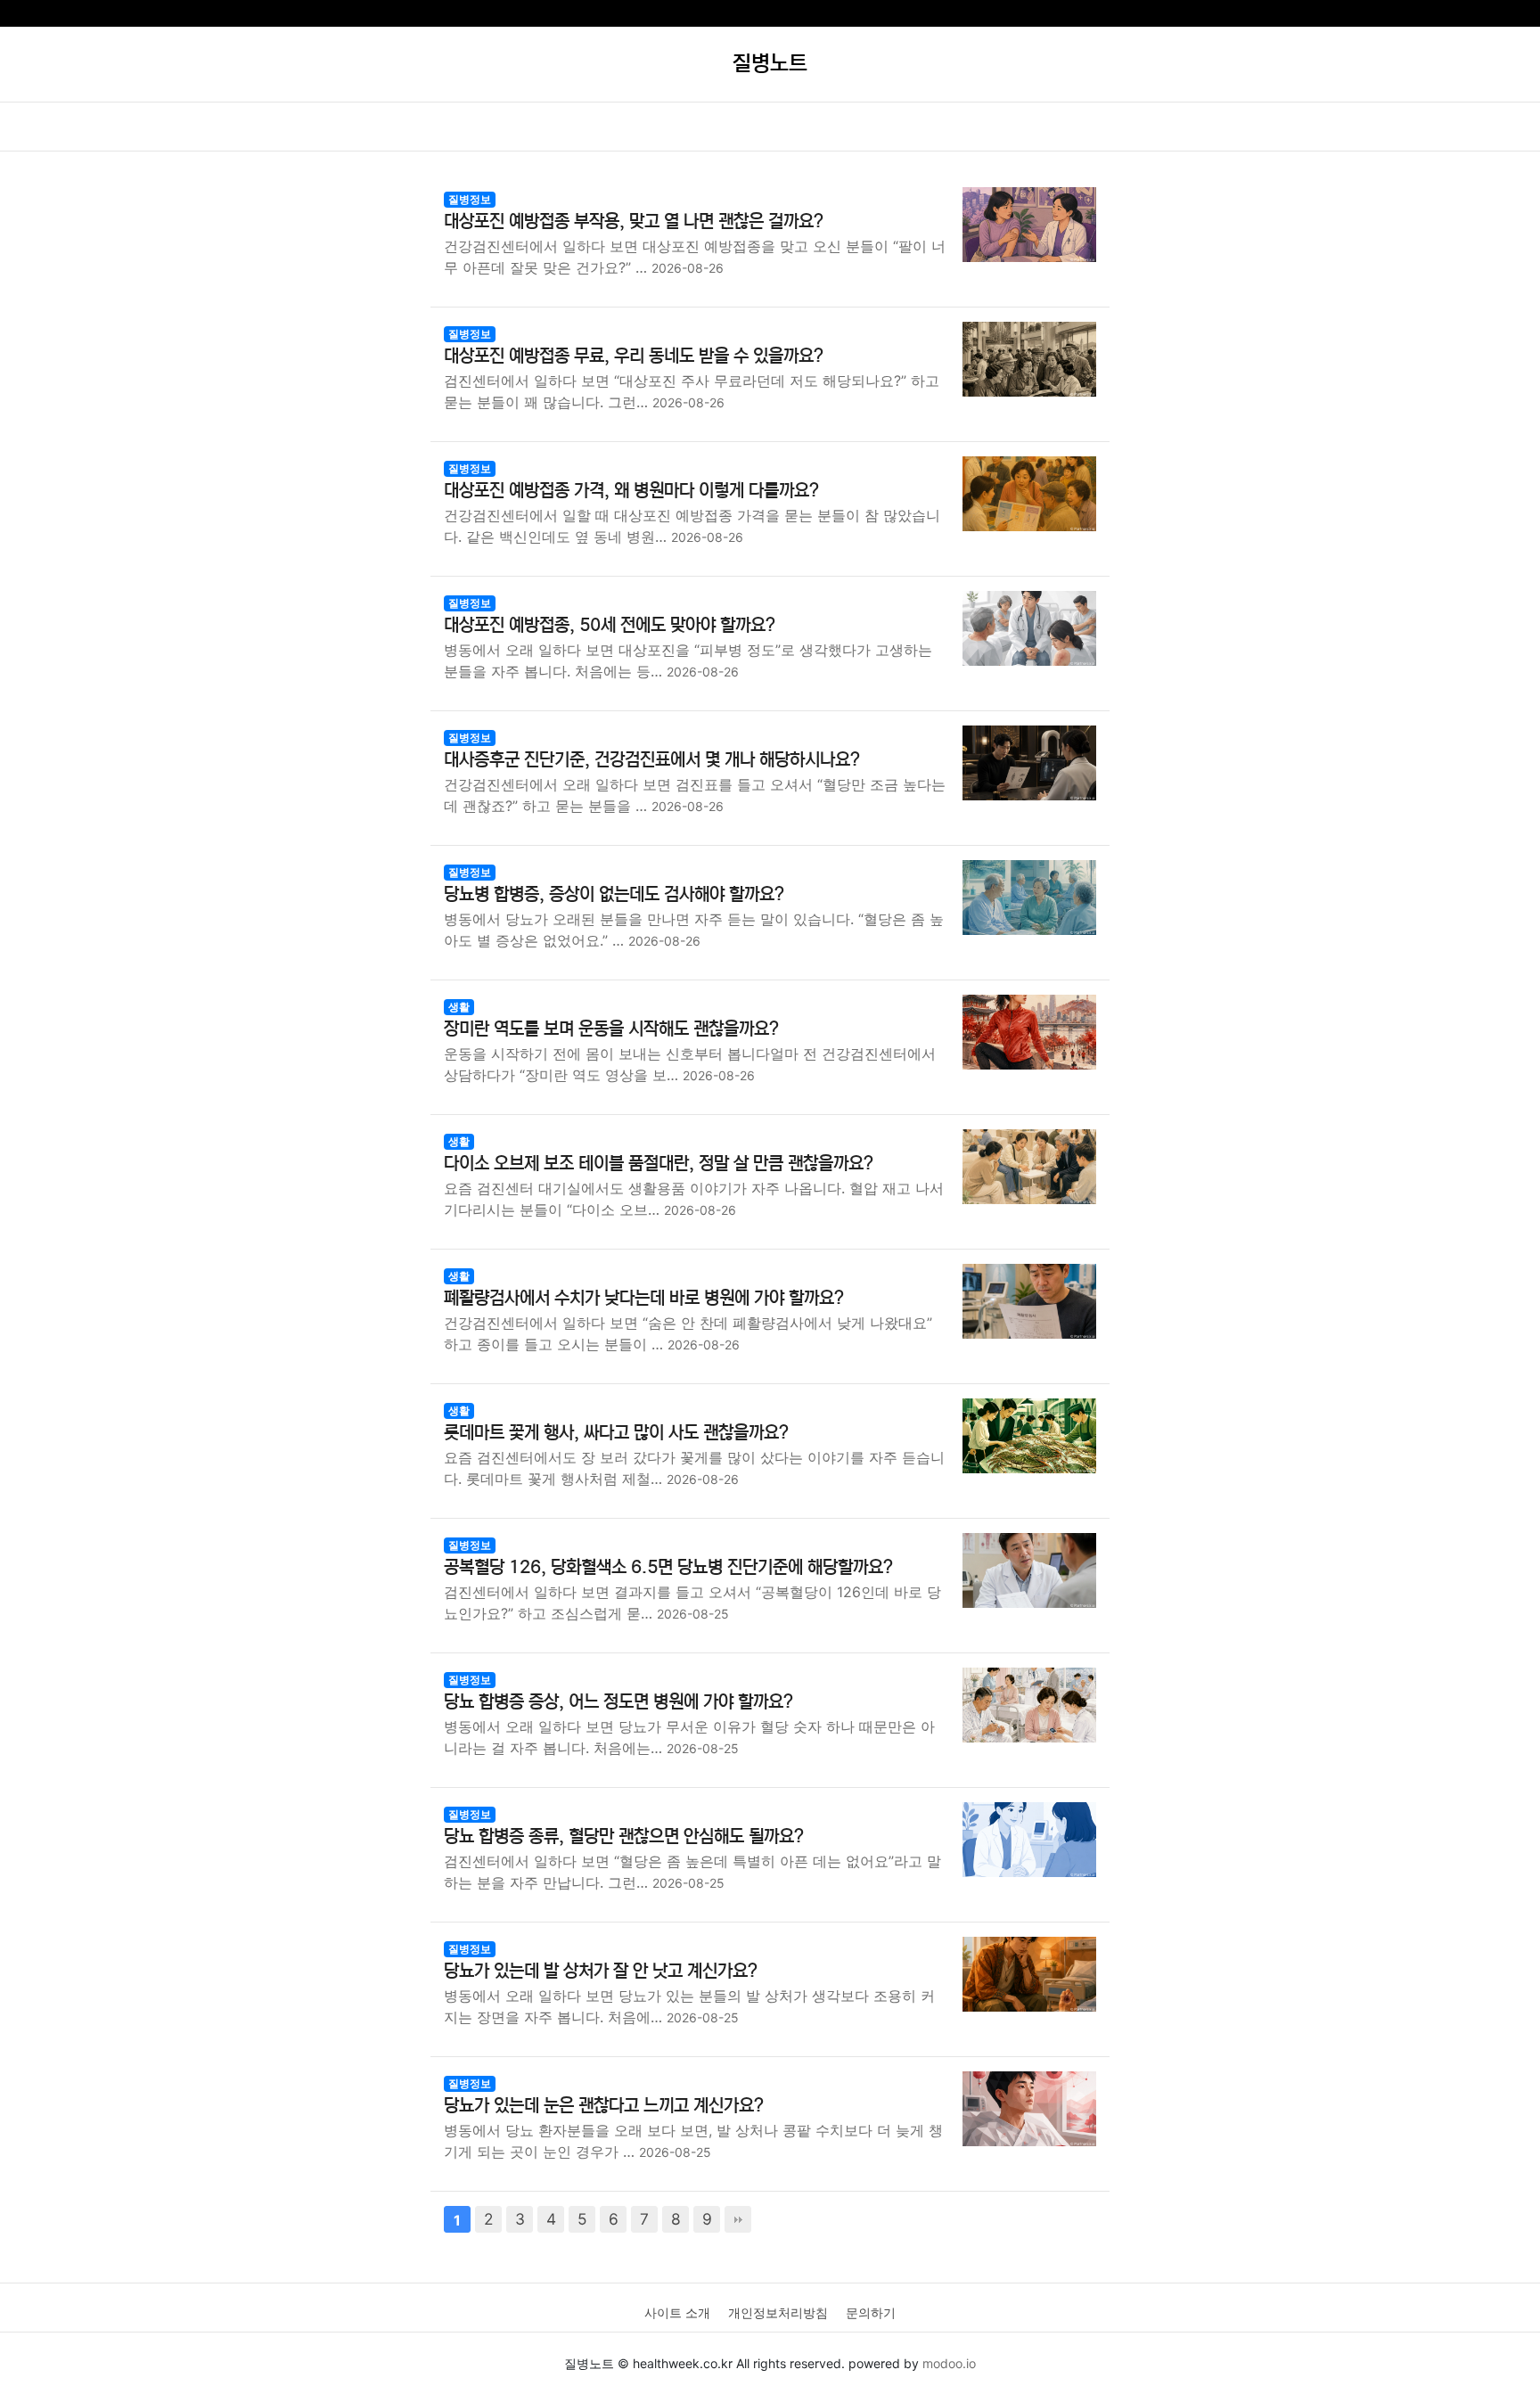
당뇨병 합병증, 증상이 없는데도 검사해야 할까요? (614, 894)
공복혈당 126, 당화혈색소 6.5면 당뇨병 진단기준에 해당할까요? (668, 1567)
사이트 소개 (677, 2312)
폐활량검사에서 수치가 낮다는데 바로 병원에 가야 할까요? (644, 1298)
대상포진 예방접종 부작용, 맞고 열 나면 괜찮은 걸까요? (634, 221)
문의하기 (871, 2312)
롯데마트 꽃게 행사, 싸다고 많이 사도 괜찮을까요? (616, 1433)
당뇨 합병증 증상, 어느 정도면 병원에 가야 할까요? (618, 1702)
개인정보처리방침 (778, 2312)
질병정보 (470, 199)
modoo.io (949, 2363)
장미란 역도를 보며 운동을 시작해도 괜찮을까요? (611, 1029)
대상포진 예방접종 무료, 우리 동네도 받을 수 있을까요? (634, 356)
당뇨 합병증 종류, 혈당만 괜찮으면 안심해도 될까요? (624, 1836)
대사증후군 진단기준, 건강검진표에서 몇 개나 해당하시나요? (652, 760)
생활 (459, 1007)
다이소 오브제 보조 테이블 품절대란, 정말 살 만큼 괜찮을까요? (659, 1164)
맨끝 (738, 2219)
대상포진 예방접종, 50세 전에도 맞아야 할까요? (610, 625)
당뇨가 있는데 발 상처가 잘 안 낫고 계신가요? (601, 1971)
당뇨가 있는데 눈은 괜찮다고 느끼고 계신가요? (604, 2106)
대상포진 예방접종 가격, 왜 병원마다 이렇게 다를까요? (631, 491)
